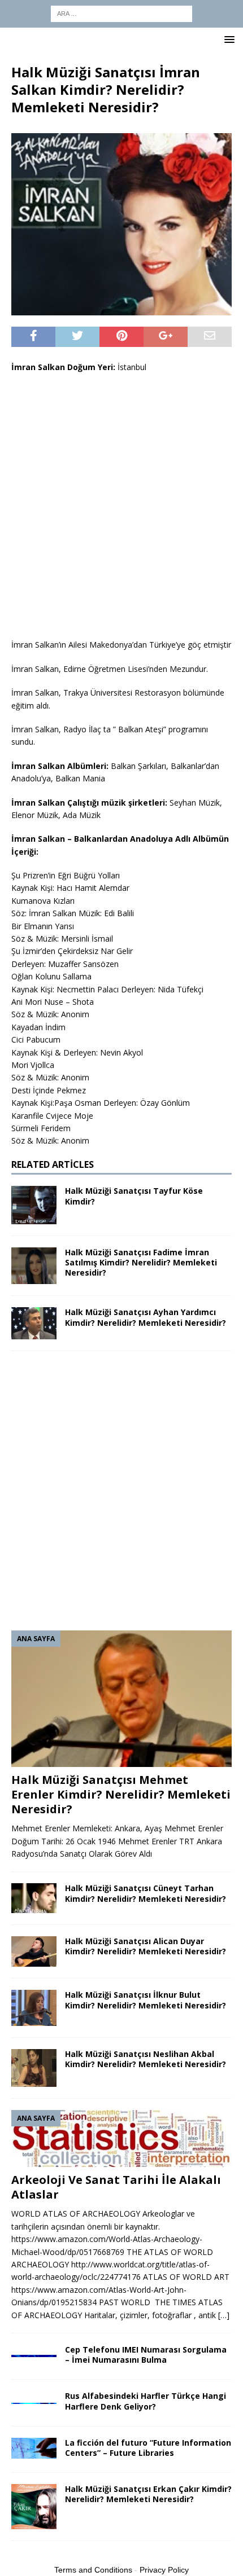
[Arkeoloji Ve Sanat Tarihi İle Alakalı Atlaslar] (121, 2138)
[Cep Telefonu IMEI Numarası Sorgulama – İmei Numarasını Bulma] (34, 2351)
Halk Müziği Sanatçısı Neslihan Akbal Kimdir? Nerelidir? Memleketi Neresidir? (146, 2059)
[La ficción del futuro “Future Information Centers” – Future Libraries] (34, 2448)
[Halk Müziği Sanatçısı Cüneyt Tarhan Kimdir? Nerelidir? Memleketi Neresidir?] (34, 1898)
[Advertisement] (121, 506)
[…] (224, 2315)
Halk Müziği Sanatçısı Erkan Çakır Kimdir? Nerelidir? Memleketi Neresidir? (148, 2494)
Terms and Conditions (93, 2570)
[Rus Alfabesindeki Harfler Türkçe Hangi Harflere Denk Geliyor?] (34, 2397)
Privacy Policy (164, 2570)
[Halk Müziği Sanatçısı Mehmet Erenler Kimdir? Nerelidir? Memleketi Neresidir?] (121, 1699)
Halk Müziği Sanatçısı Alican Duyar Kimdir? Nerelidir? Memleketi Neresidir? (146, 1946)
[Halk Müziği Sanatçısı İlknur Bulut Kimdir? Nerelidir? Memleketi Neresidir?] (34, 2008)
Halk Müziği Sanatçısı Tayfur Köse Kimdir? (134, 1196)
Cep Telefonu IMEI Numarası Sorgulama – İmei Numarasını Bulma (146, 2355)
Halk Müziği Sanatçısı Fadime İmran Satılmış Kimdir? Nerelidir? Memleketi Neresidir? (141, 1262)
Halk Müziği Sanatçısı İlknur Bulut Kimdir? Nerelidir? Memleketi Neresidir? (146, 2000)
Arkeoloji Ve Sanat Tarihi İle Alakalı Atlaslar (116, 2187)
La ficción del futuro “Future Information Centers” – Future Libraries (148, 2448)
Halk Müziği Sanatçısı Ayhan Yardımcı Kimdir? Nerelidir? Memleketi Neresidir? (146, 1317)
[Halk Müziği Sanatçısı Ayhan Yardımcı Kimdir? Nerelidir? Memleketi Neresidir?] (34, 1323)
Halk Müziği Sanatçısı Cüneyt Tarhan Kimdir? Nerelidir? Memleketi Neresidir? (146, 1893)
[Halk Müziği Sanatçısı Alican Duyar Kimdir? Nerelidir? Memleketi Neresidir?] (34, 1951)
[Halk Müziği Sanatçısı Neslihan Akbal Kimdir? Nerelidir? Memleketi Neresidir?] (34, 2068)
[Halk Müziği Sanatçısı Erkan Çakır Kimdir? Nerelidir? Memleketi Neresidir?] (34, 2507)
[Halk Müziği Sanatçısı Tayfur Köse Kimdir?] (34, 1205)
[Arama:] (121, 13)
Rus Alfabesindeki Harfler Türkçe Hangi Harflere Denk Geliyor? (146, 2401)
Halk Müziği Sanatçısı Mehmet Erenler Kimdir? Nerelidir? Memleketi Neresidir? (121, 1794)
